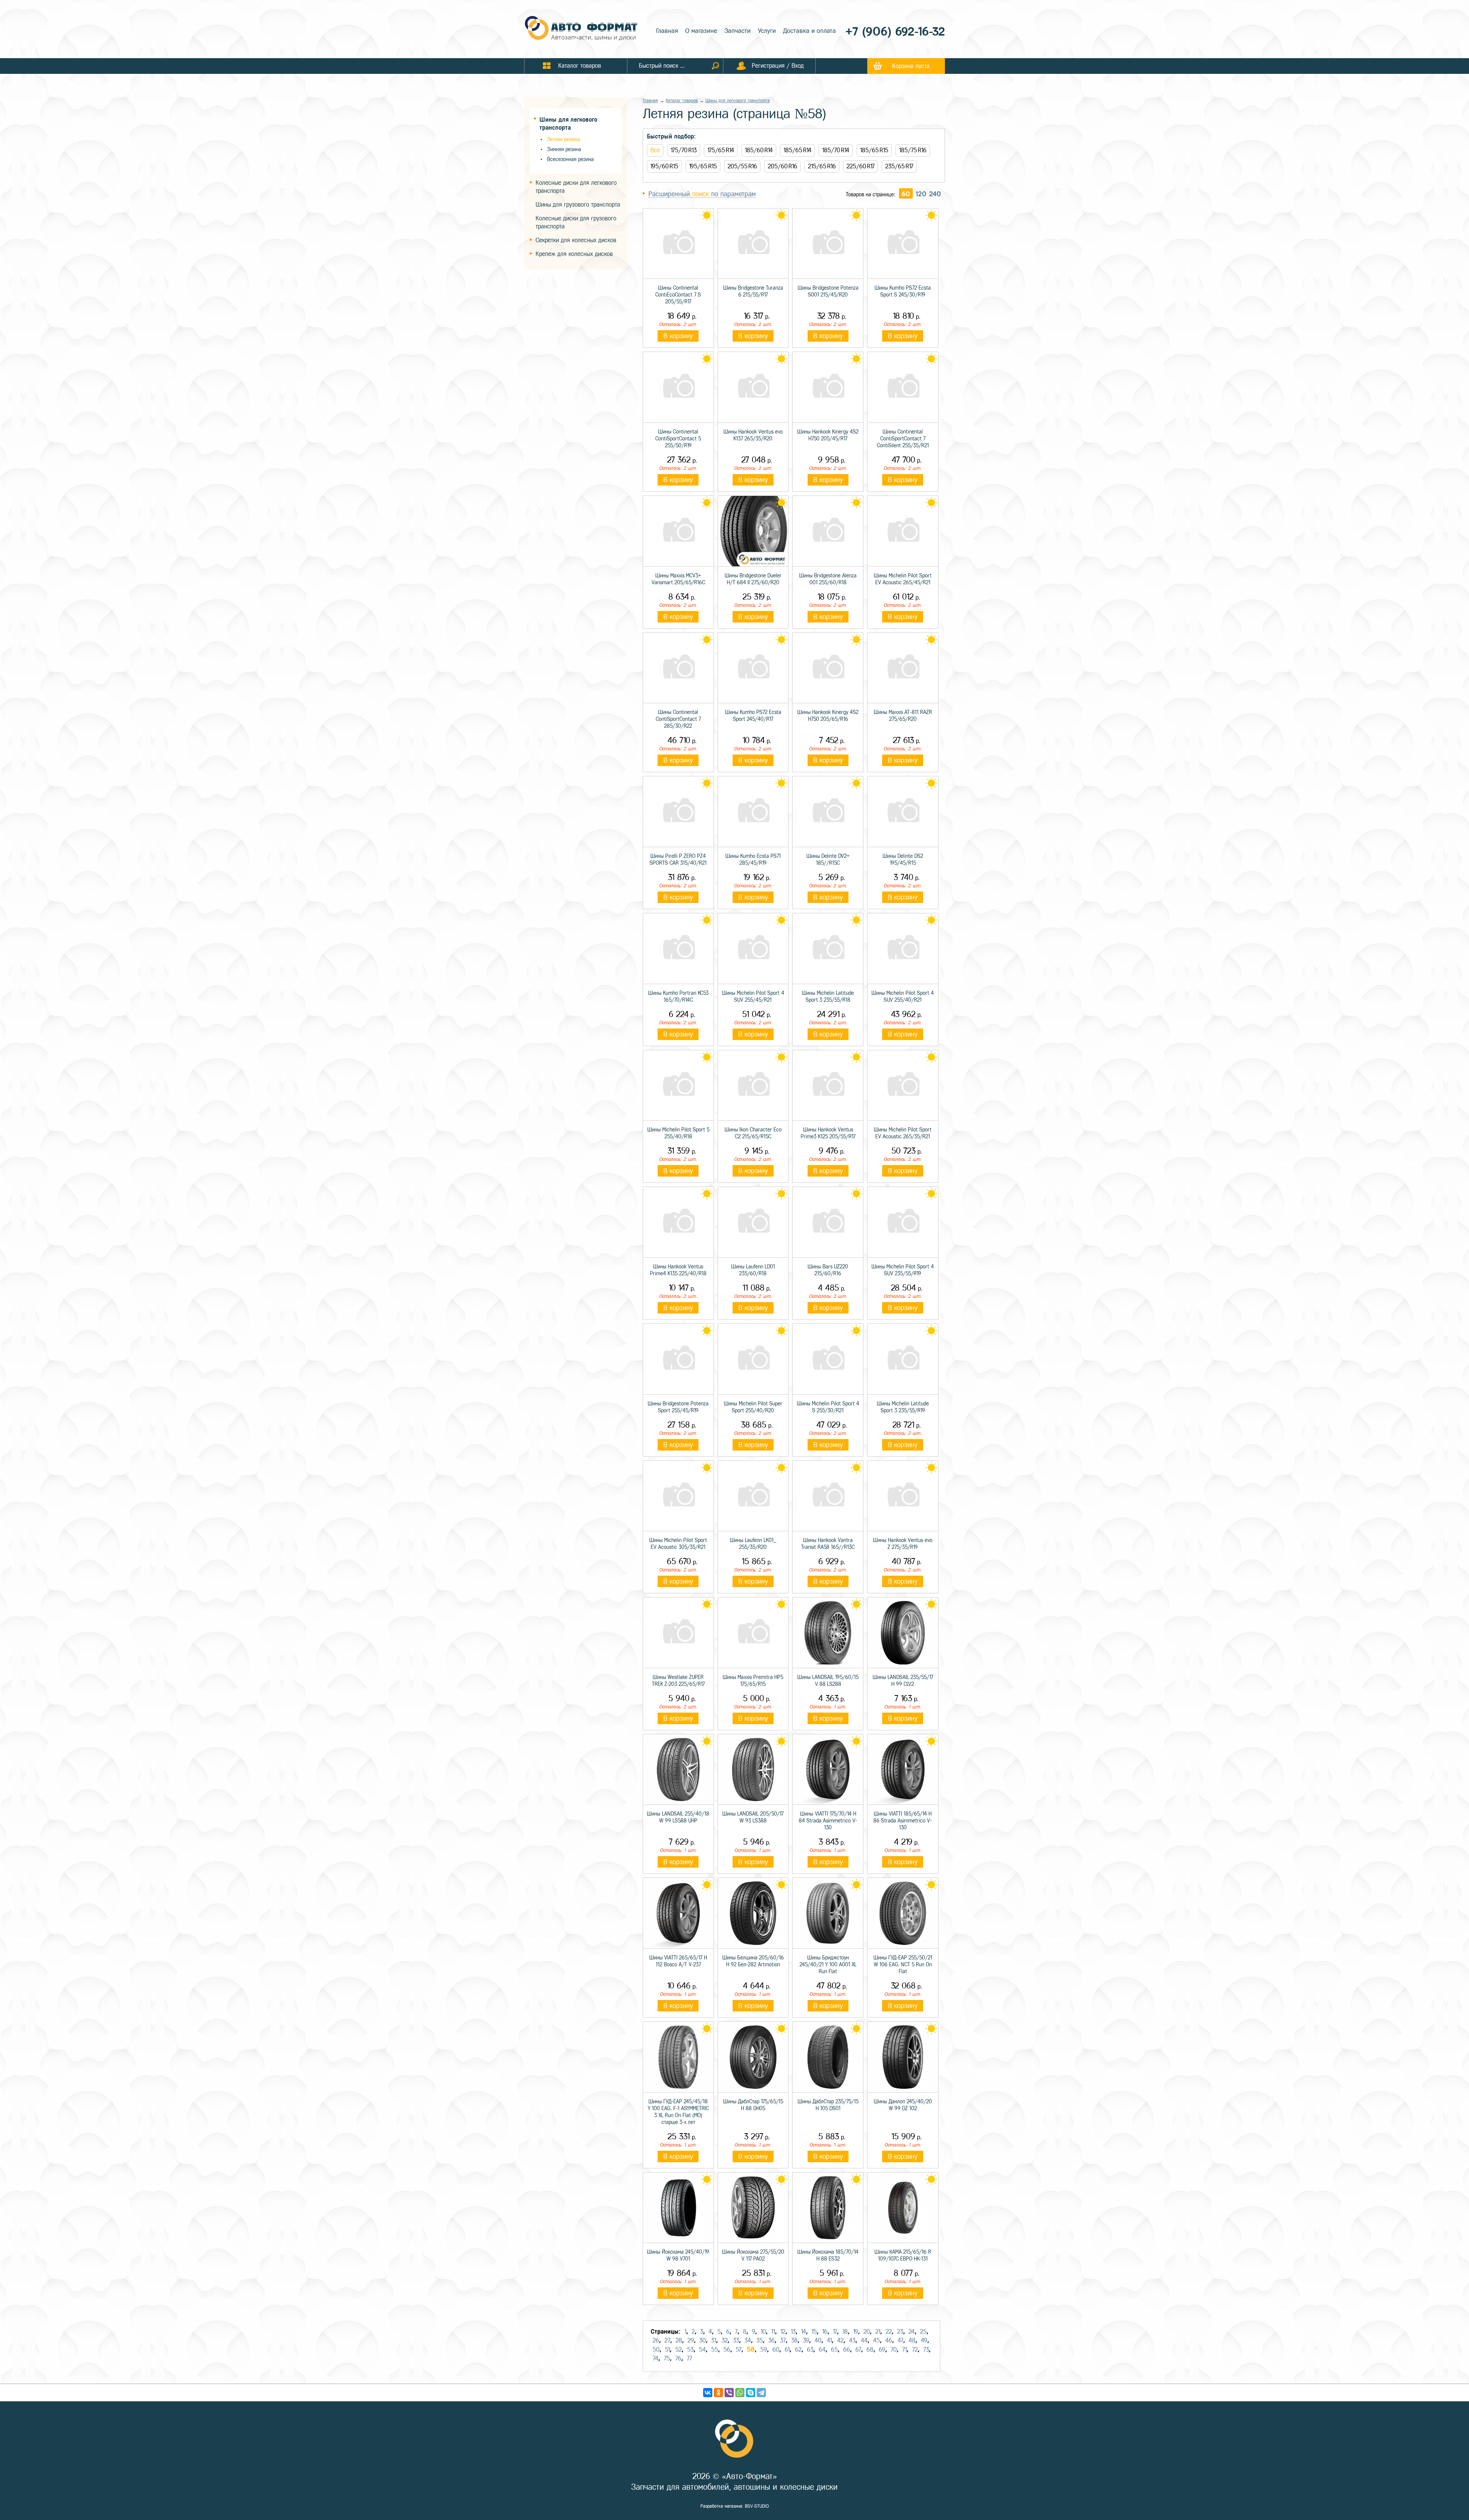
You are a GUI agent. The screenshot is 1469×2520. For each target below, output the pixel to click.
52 (678, 2350)
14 (804, 2332)
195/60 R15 (664, 166)
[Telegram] (761, 2393)
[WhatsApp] (740, 2393)
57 (739, 2350)
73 (926, 2350)
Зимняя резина (564, 149)
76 (678, 2358)
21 (878, 2332)
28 (679, 2340)
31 (714, 2340)
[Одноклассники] (718, 2393)
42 (840, 2340)
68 (870, 2350)
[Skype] (751, 2393)
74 (656, 2358)
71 (904, 2350)
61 (787, 2350)
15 (814, 2332)
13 (793, 2332)
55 (715, 2350)
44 (864, 2340)
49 (924, 2340)
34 (748, 2340)
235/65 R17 (899, 166)
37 (783, 2340)
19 (856, 2332)
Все (655, 150)
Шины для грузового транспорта (578, 205)
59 (764, 2350)
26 (656, 2340)
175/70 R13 (684, 150)
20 (867, 2332)
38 (794, 2340)
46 (889, 2340)
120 (921, 194)
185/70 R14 (836, 150)
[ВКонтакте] (708, 2393)
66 (847, 2350)
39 (806, 2340)
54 (702, 2350)
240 (935, 194)
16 (825, 2332)
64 (822, 2350)
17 (835, 2332)
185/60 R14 (759, 150)
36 (771, 2340)
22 (889, 2332)
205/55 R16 (742, 166)
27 (667, 2340)
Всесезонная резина (570, 159)
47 (900, 2340)
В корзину (678, 336)
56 (727, 2350)
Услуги (767, 31)
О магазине (701, 31)
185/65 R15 (874, 150)
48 (912, 2340)
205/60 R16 (783, 166)
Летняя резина (563, 139)
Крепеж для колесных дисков (574, 254)
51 (667, 2350)
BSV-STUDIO (757, 2506)
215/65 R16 (822, 166)
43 (852, 2340)
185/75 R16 (913, 150)
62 (798, 2350)
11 (773, 2332)
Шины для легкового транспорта (738, 101)
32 (725, 2340)
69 (882, 2350)
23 (900, 2332)
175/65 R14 (721, 150)
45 (876, 2340)
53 (690, 2350)
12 (783, 2332)
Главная (667, 31)
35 (760, 2340)
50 (656, 2350)
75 (667, 2358)
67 (858, 2350)
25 (923, 2332)
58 (751, 2349)
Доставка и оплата (809, 31)
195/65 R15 (703, 166)
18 (845, 2332)
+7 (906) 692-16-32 (895, 32)
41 (829, 2340)
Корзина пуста (911, 66)
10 (763, 2332)
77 (689, 2358)
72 (915, 2350)
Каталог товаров (682, 101)
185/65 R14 (797, 150)
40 (818, 2340)
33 (736, 2340)
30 (703, 2340)
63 (810, 2350)
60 (906, 194)
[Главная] (581, 29)
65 (834, 2350)
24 (912, 2332)
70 (894, 2350)
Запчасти (738, 31)
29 (691, 2340)
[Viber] (729, 2393)
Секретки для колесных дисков (576, 240)
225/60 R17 (861, 166)
